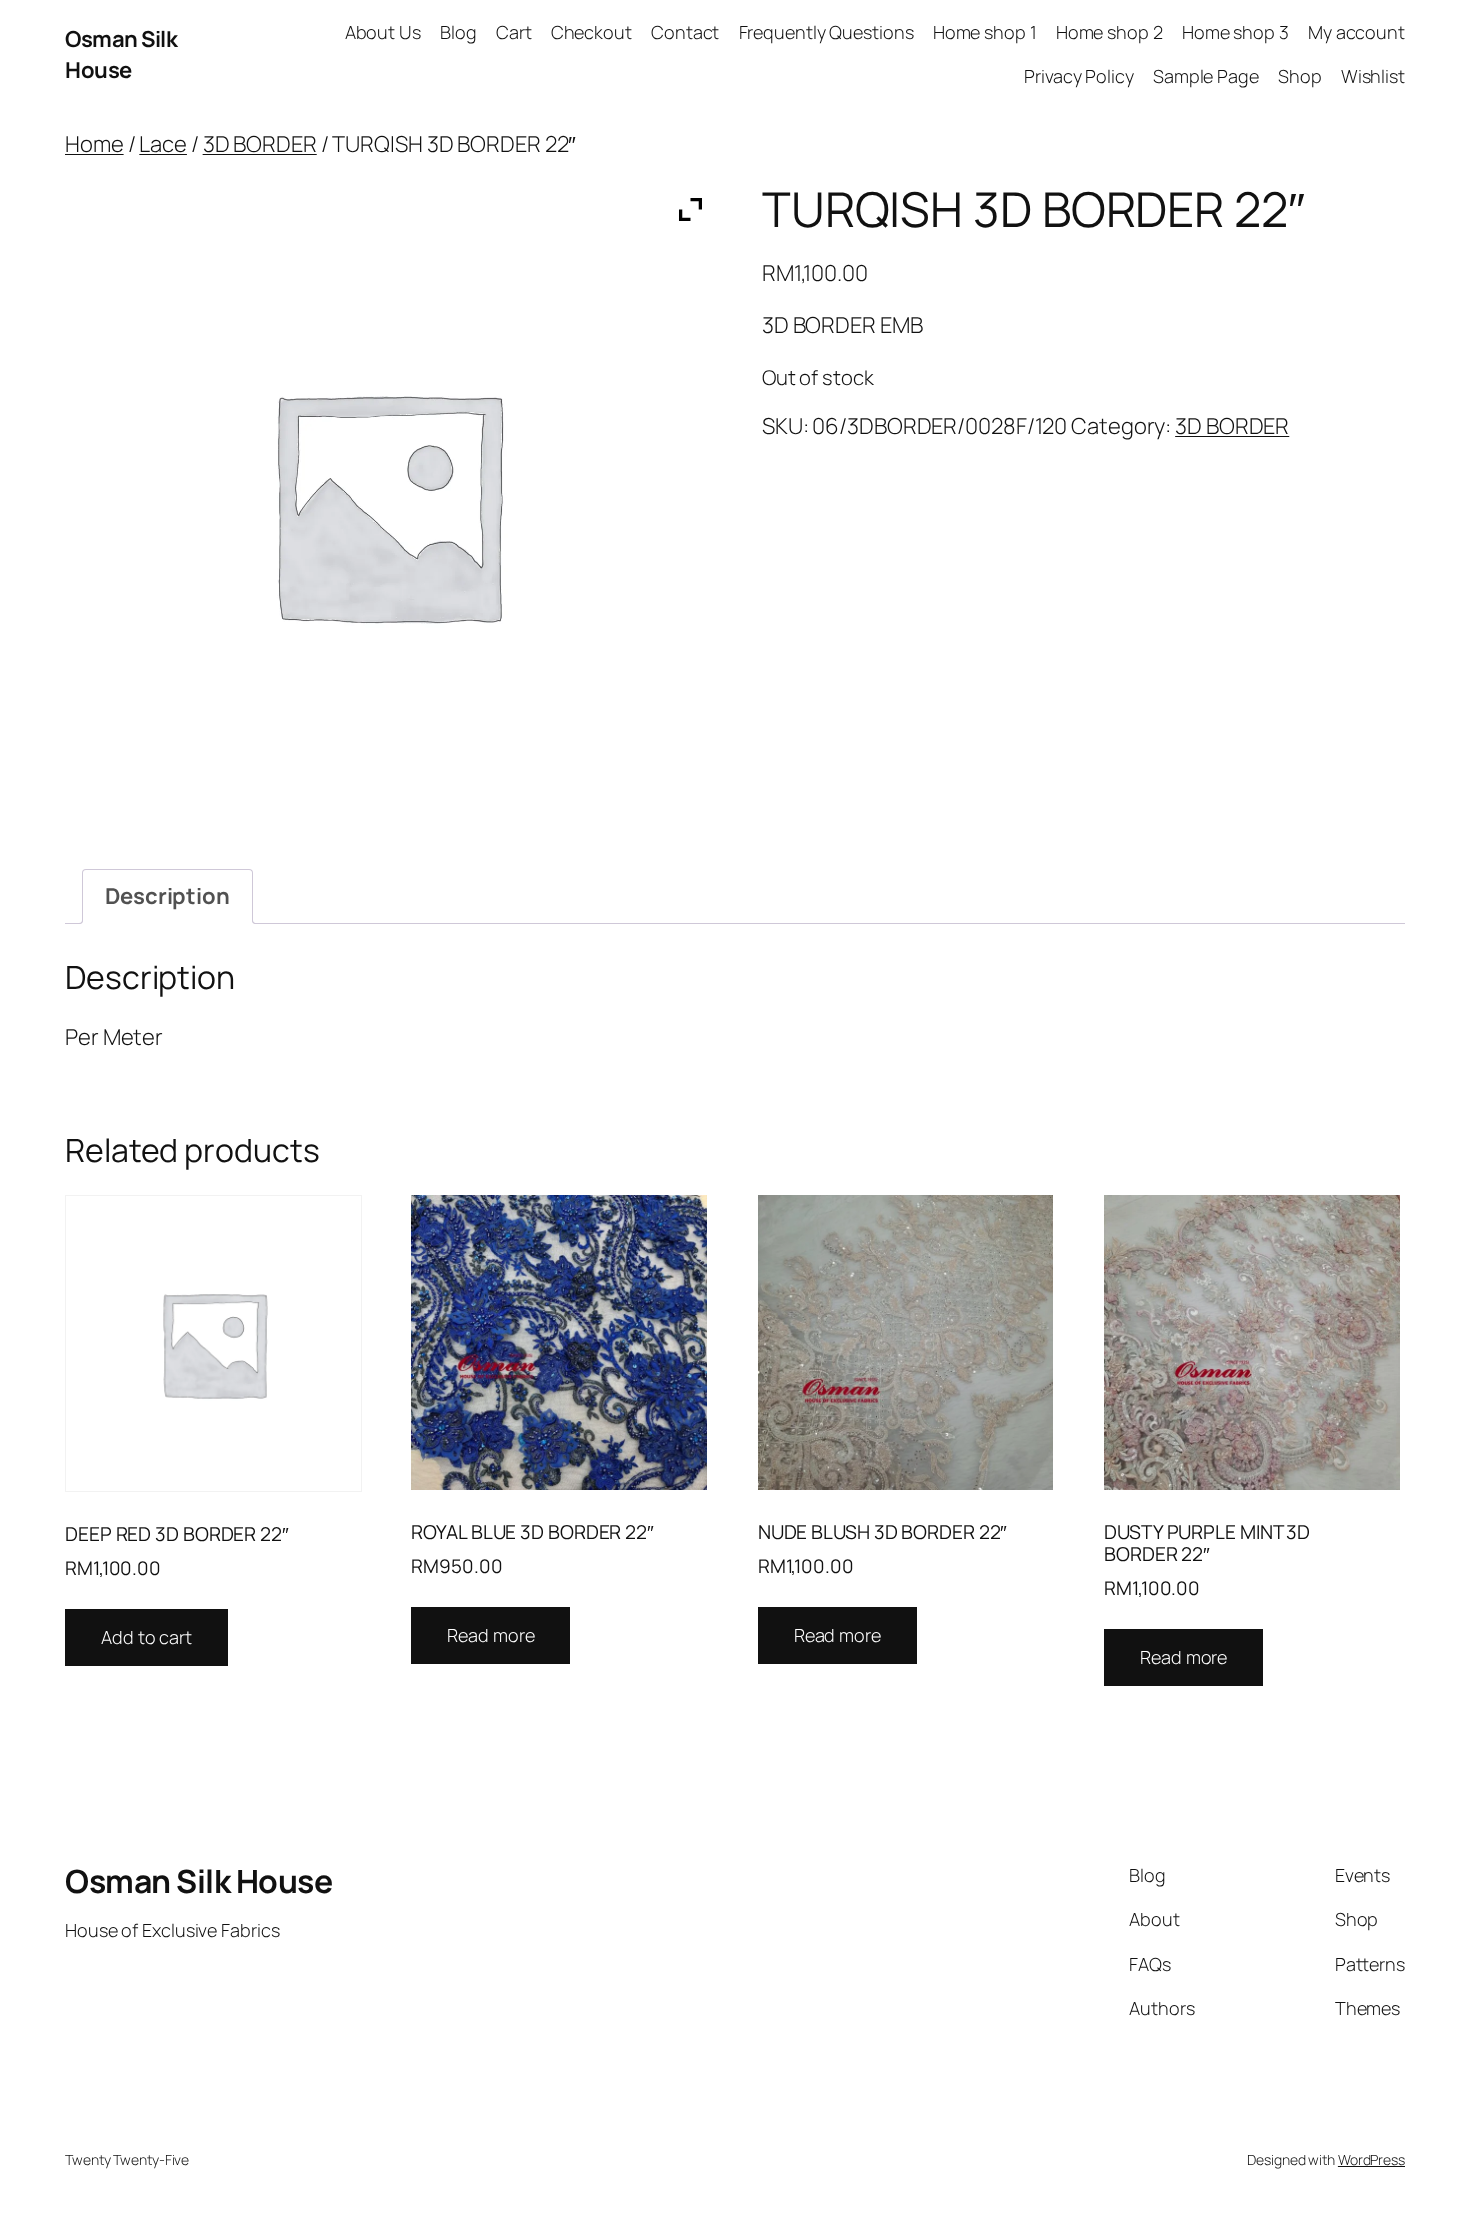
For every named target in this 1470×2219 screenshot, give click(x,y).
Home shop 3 (1235, 32)
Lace (163, 144)
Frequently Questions (826, 32)
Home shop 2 (1109, 32)
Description (167, 896)
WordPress (1371, 2159)
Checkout (591, 32)
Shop (1300, 76)
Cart (514, 32)
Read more (490, 1635)
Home (94, 144)
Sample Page (1206, 76)
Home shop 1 (985, 32)
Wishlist (1373, 76)
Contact (685, 32)
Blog (458, 32)
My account (1356, 32)
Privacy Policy (1079, 76)
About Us (383, 32)
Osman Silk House (121, 54)
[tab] (167, 896)
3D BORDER (260, 144)
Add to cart (146, 1637)
